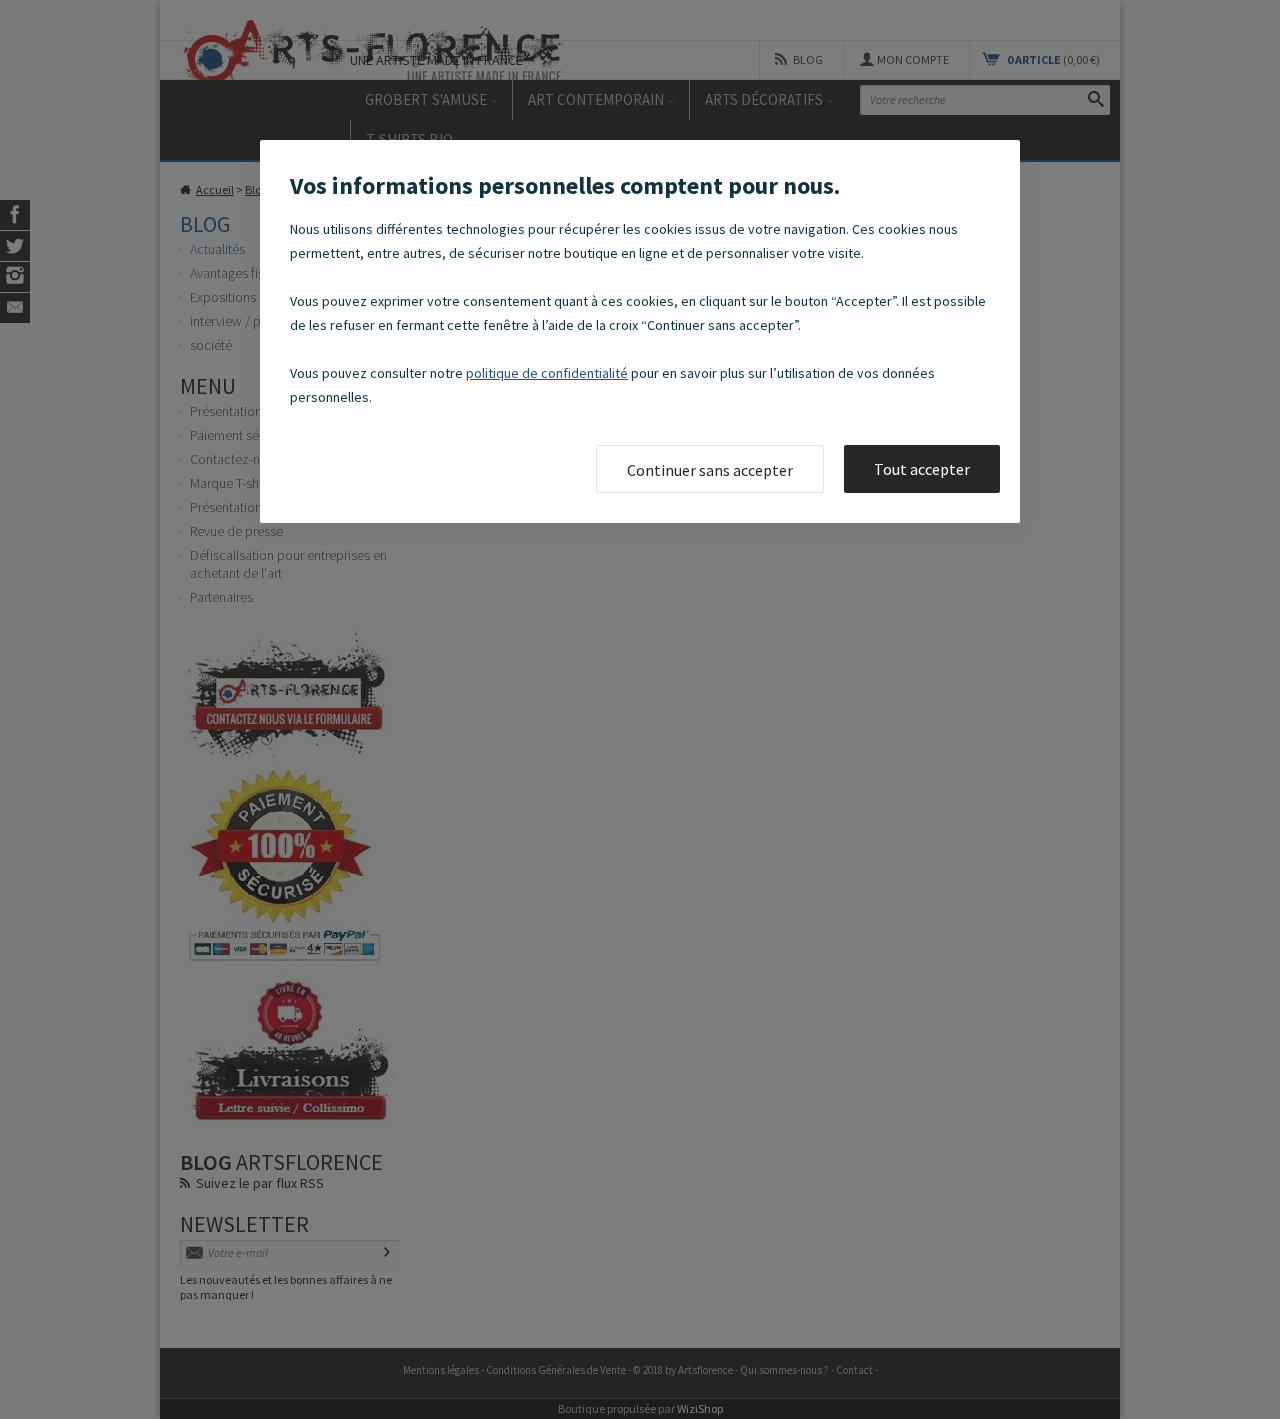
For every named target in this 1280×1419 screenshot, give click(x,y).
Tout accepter (922, 469)
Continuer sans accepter (710, 470)
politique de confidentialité (547, 373)
